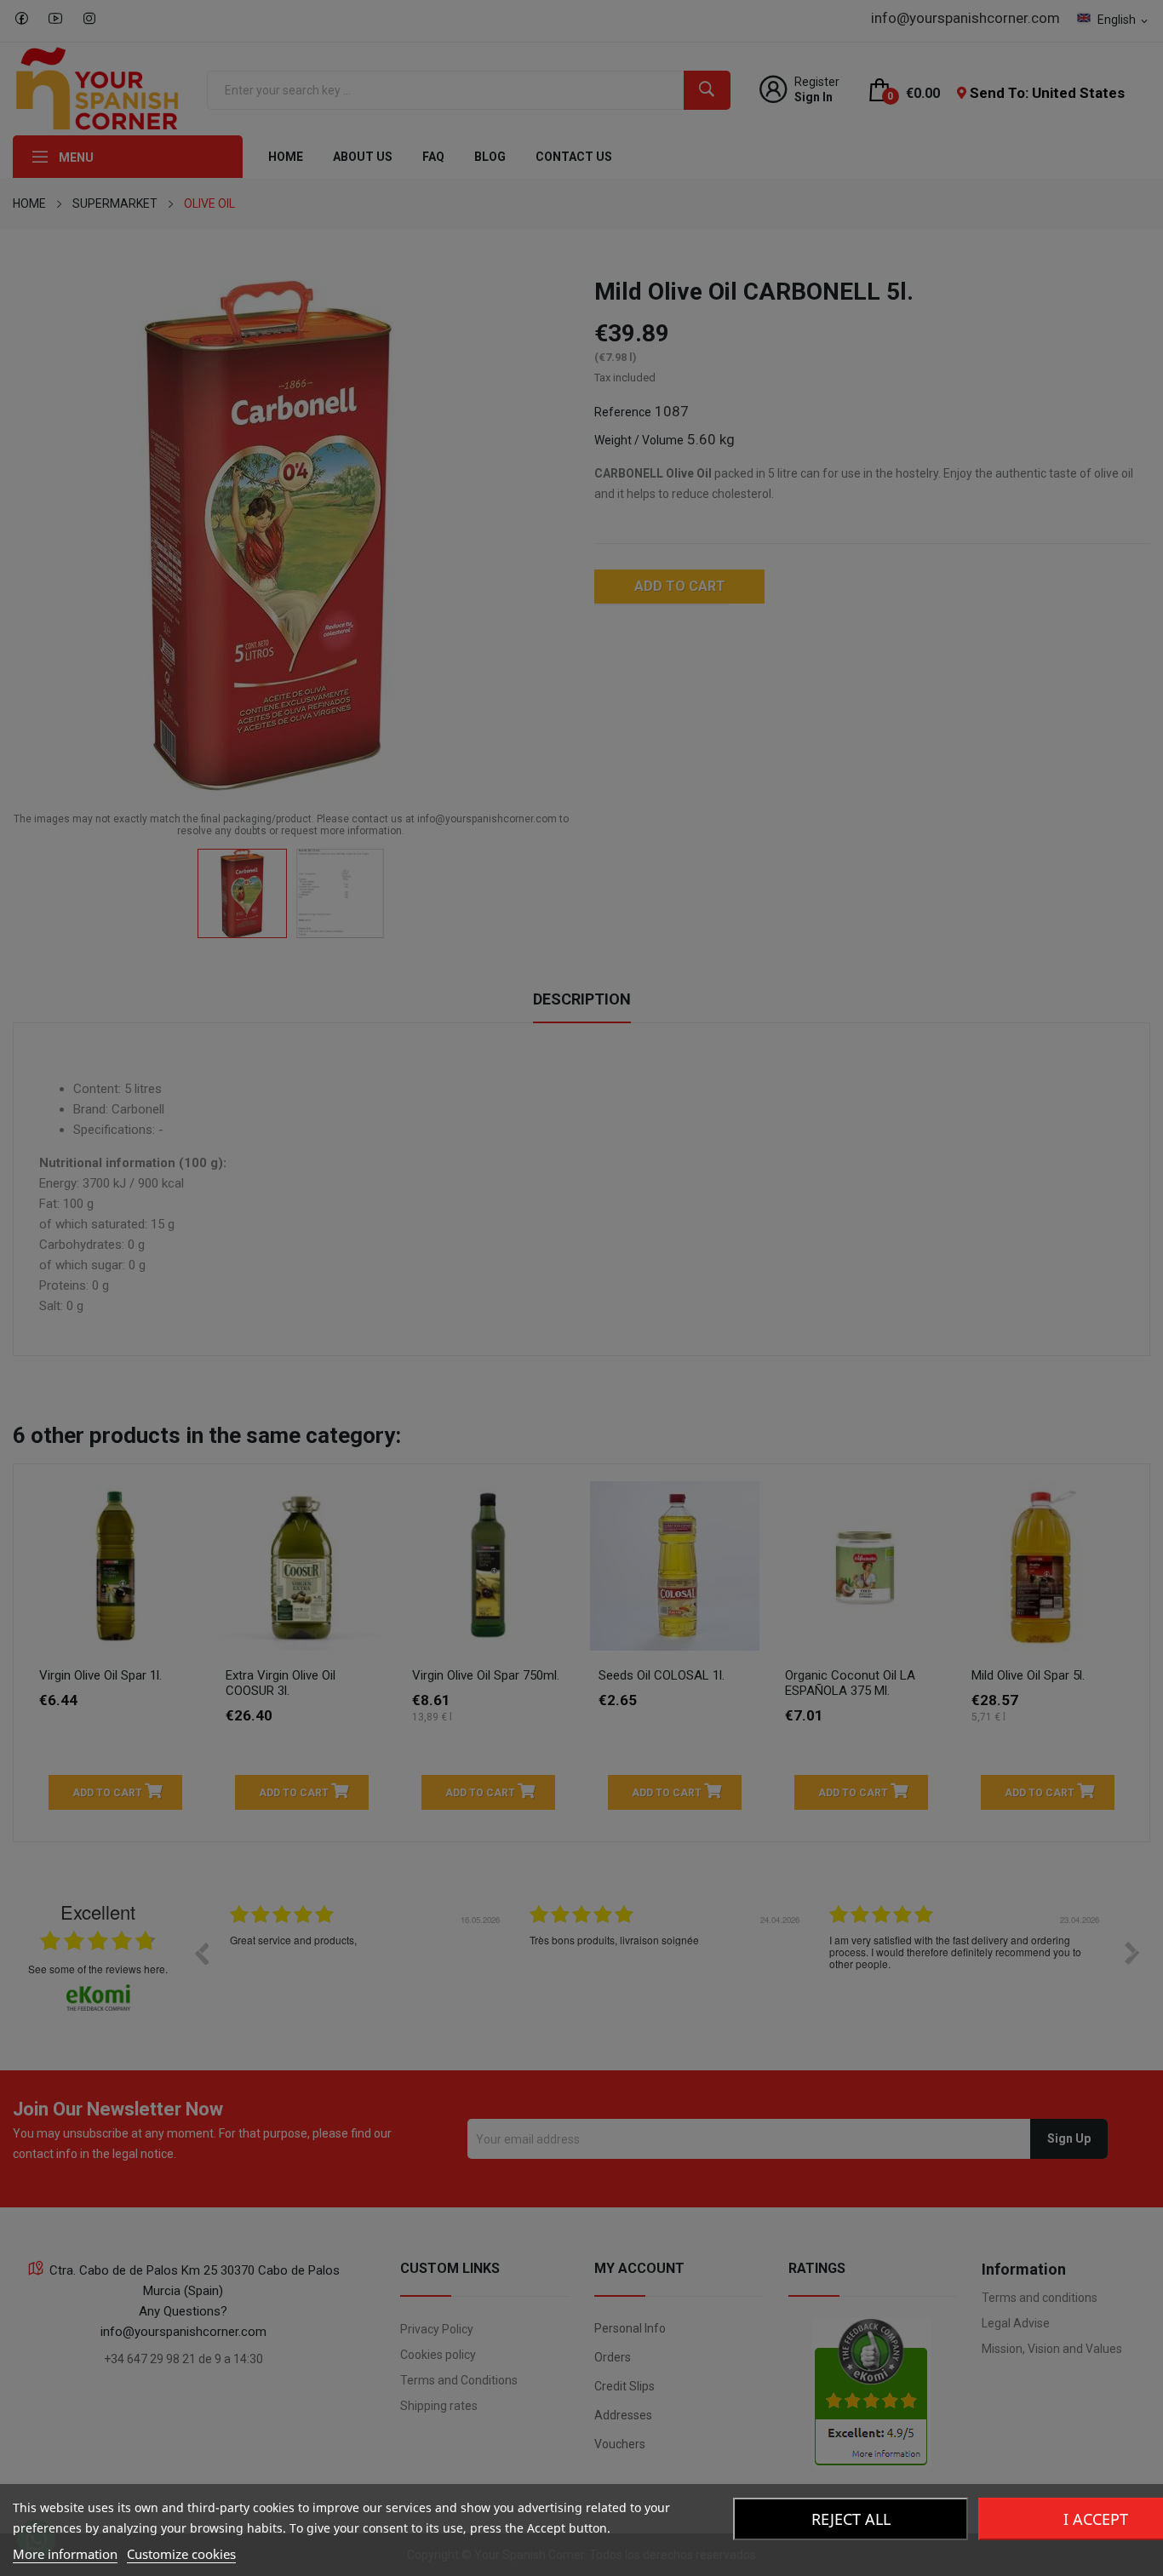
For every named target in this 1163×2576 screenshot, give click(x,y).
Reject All (851, 2519)
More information (65, 2554)
